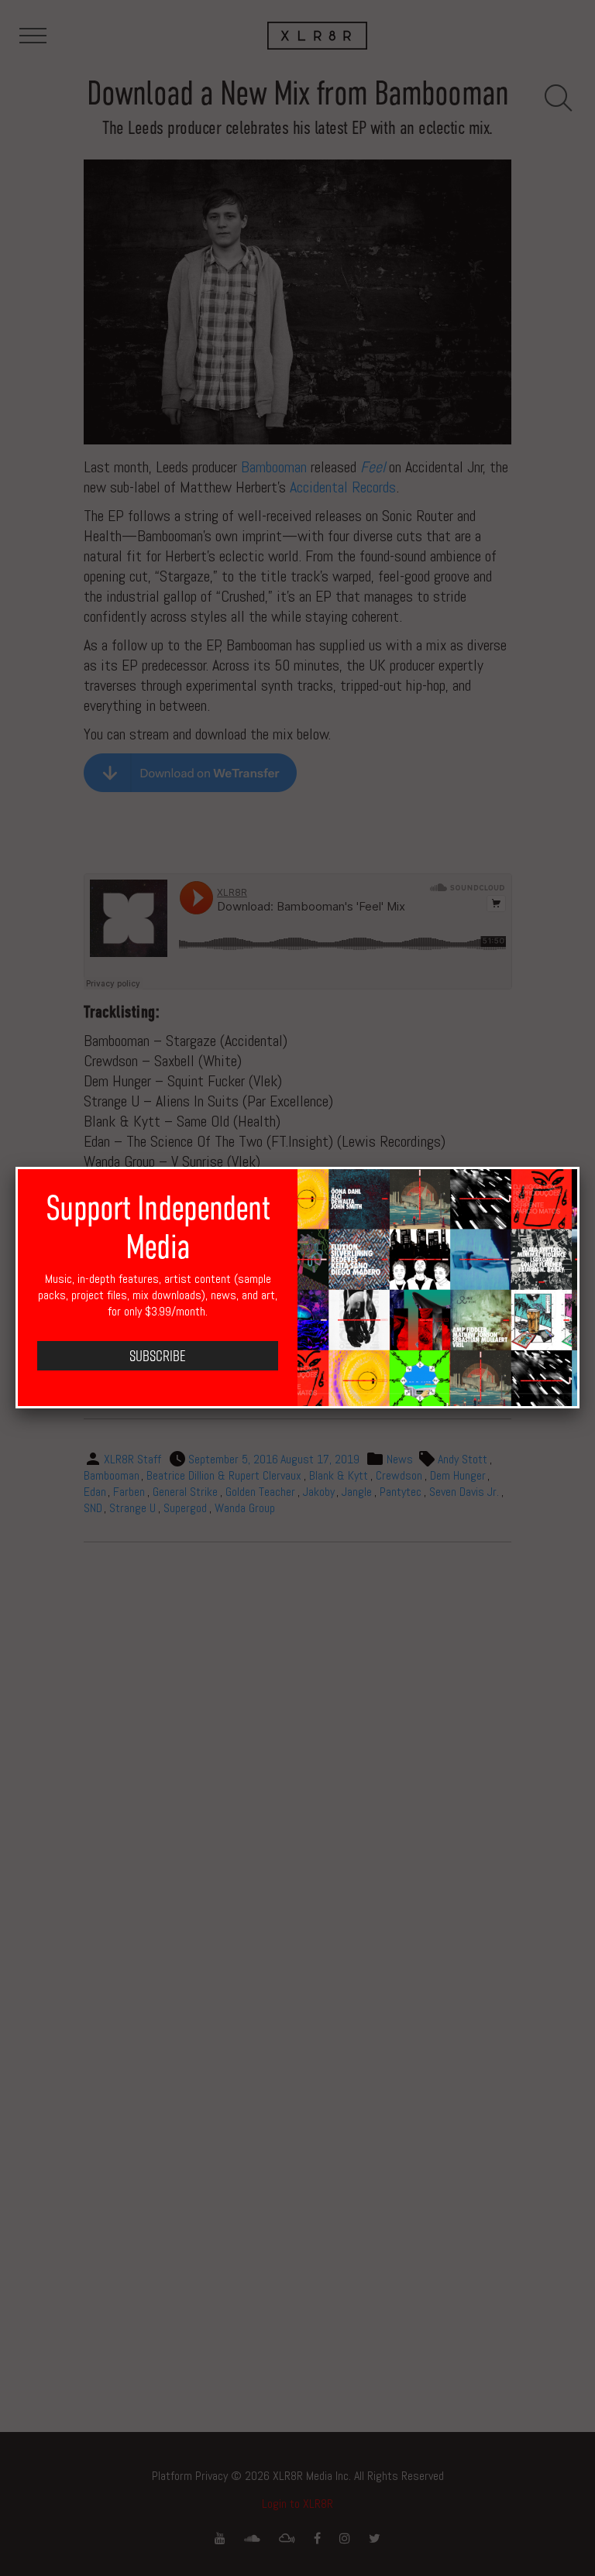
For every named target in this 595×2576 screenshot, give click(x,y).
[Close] (580, 1167)
